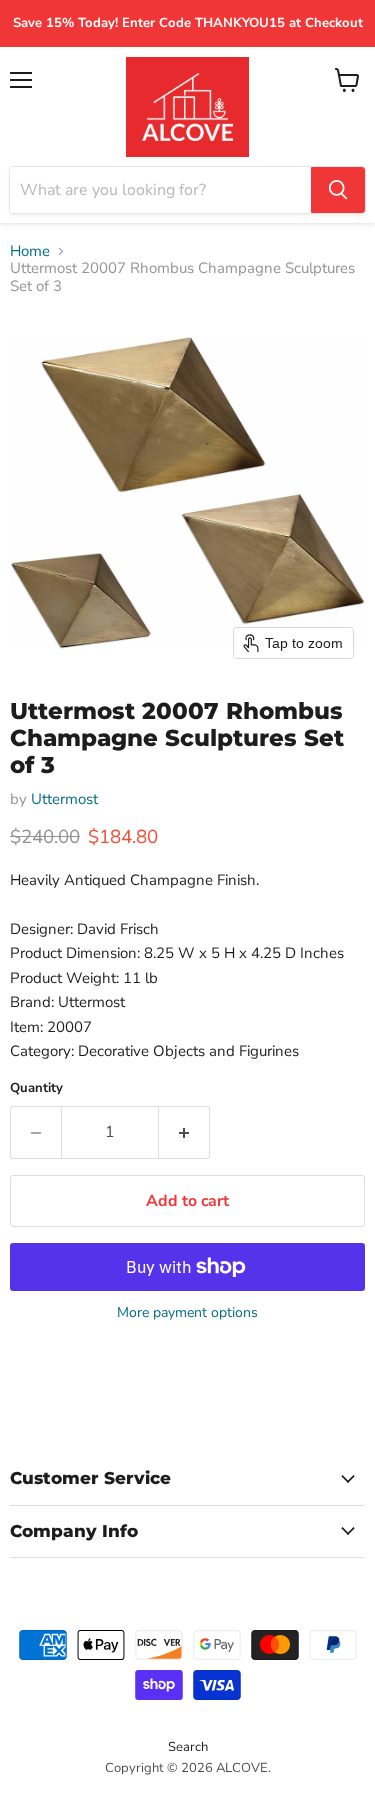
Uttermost (64, 799)
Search (188, 1747)
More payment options (187, 1313)
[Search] (338, 190)
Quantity (36, 1088)
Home (30, 251)
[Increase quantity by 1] (184, 1132)
